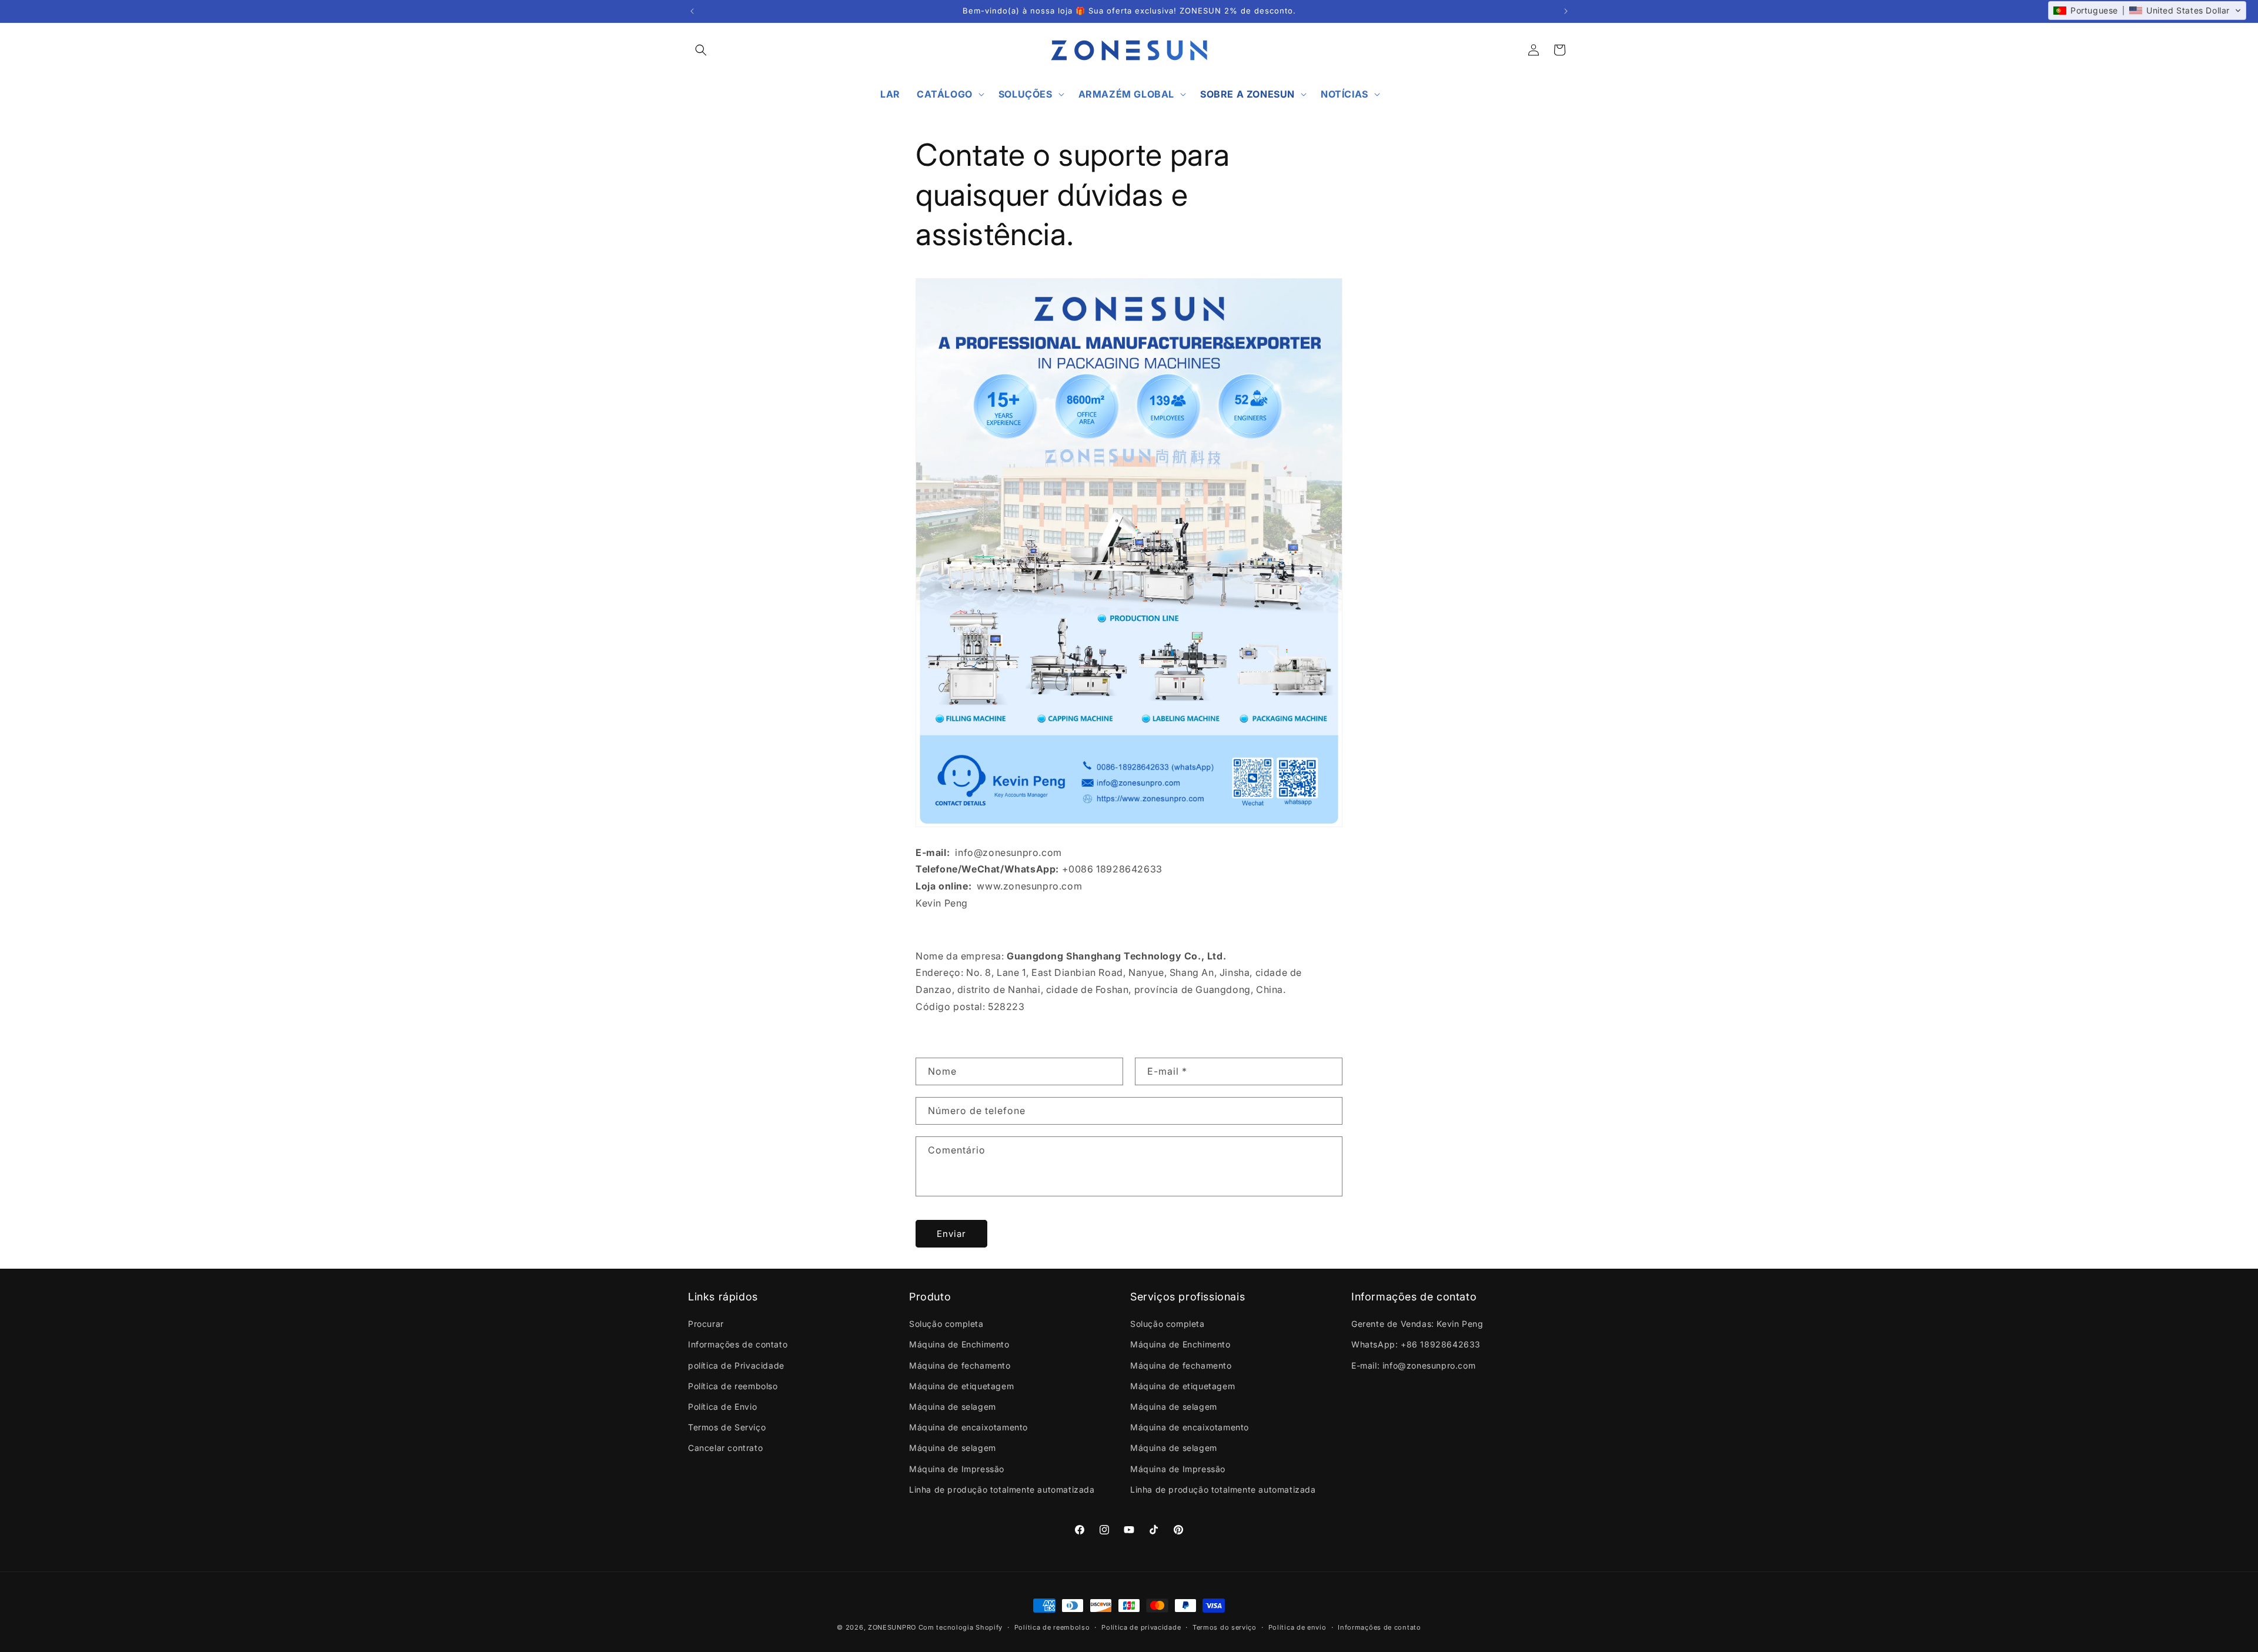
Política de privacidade (1141, 1627)
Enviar (951, 1233)
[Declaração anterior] (692, 11)
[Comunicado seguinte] (1566, 11)
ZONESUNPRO (892, 1627)
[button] (701, 50)
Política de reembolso (1052, 1627)
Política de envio (1297, 1627)
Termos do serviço (1225, 1627)
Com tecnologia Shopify (961, 1627)
